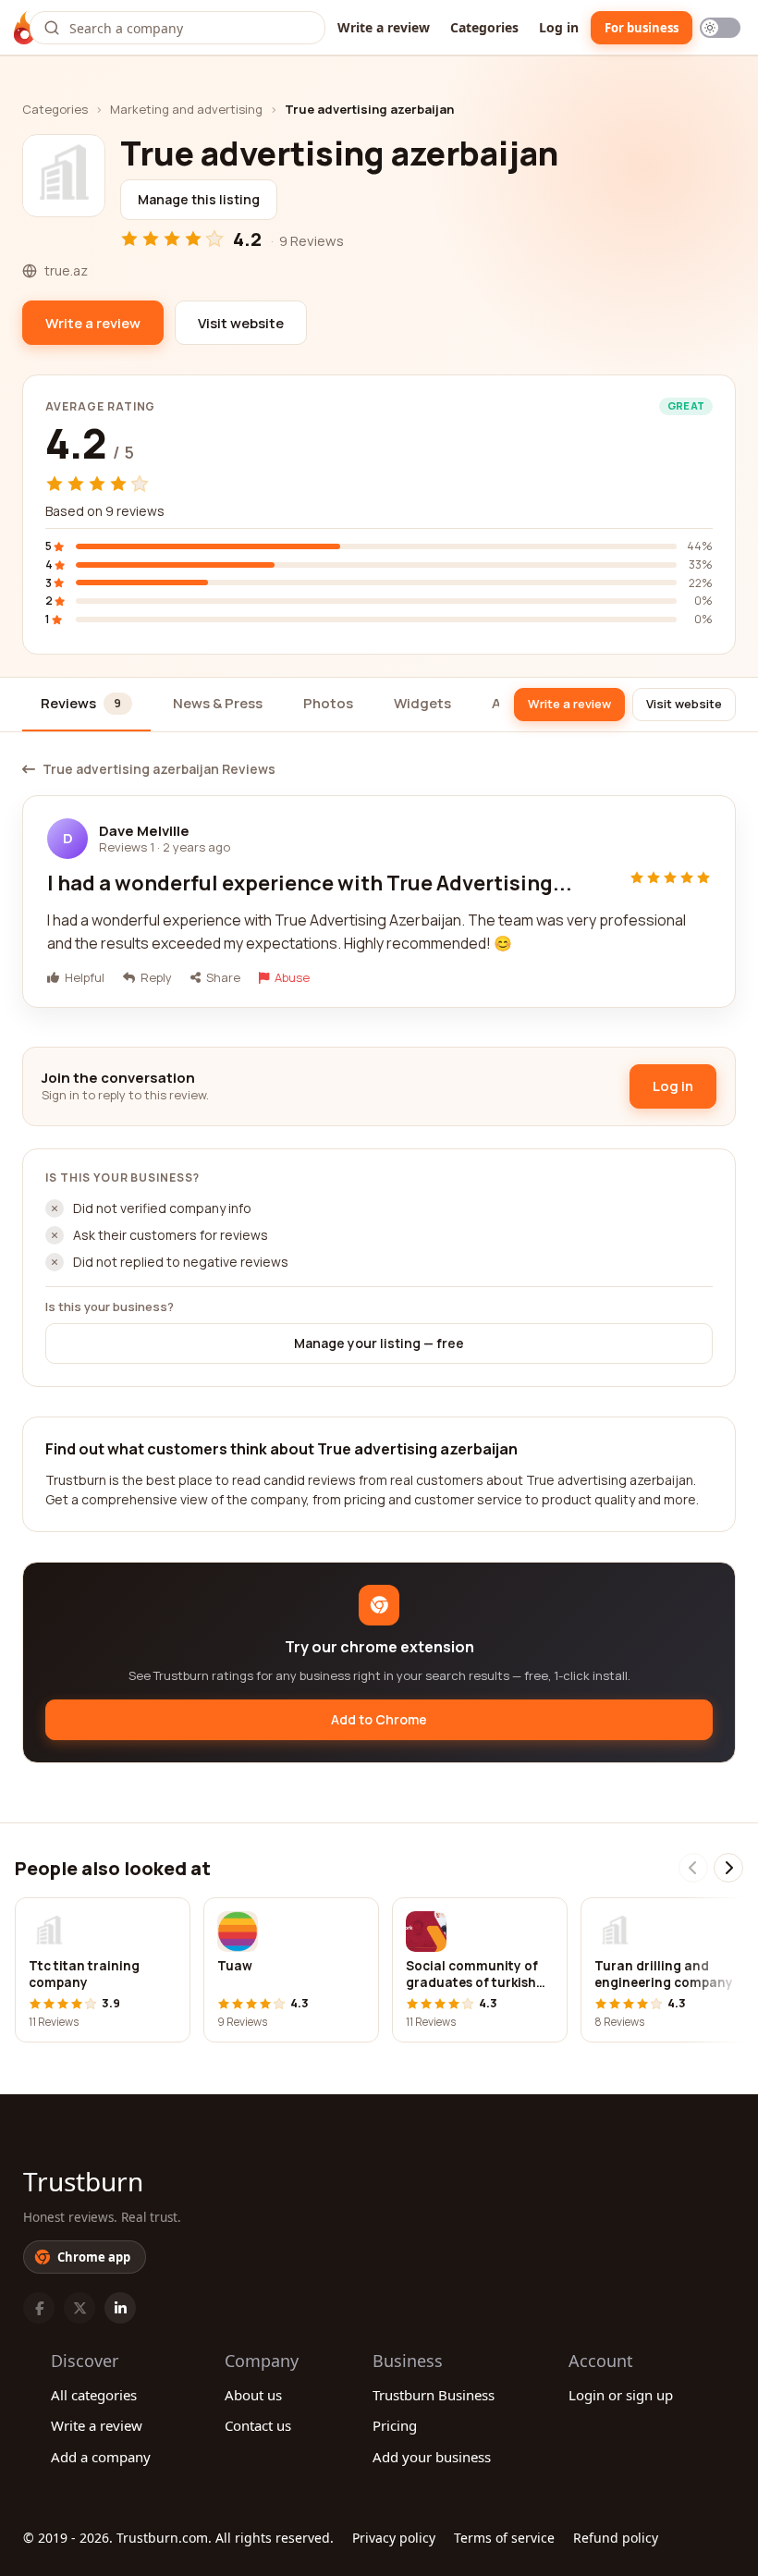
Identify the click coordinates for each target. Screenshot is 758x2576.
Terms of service (504, 2538)
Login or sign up (621, 2395)
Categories (484, 27)
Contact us (258, 2425)
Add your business (432, 2457)
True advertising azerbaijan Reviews (159, 769)
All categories (94, 2395)
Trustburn (83, 2181)
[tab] (86, 705)
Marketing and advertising (186, 109)
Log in (559, 27)
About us (253, 2395)
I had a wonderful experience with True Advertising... (310, 883)
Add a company (101, 2457)
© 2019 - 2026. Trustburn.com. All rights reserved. (178, 2538)
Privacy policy (394, 2538)
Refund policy (616, 2538)
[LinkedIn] (120, 2308)
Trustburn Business (434, 2395)
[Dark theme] (720, 28)
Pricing (395, 2425)
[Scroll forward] (728, 1868)
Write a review (384, 27)
